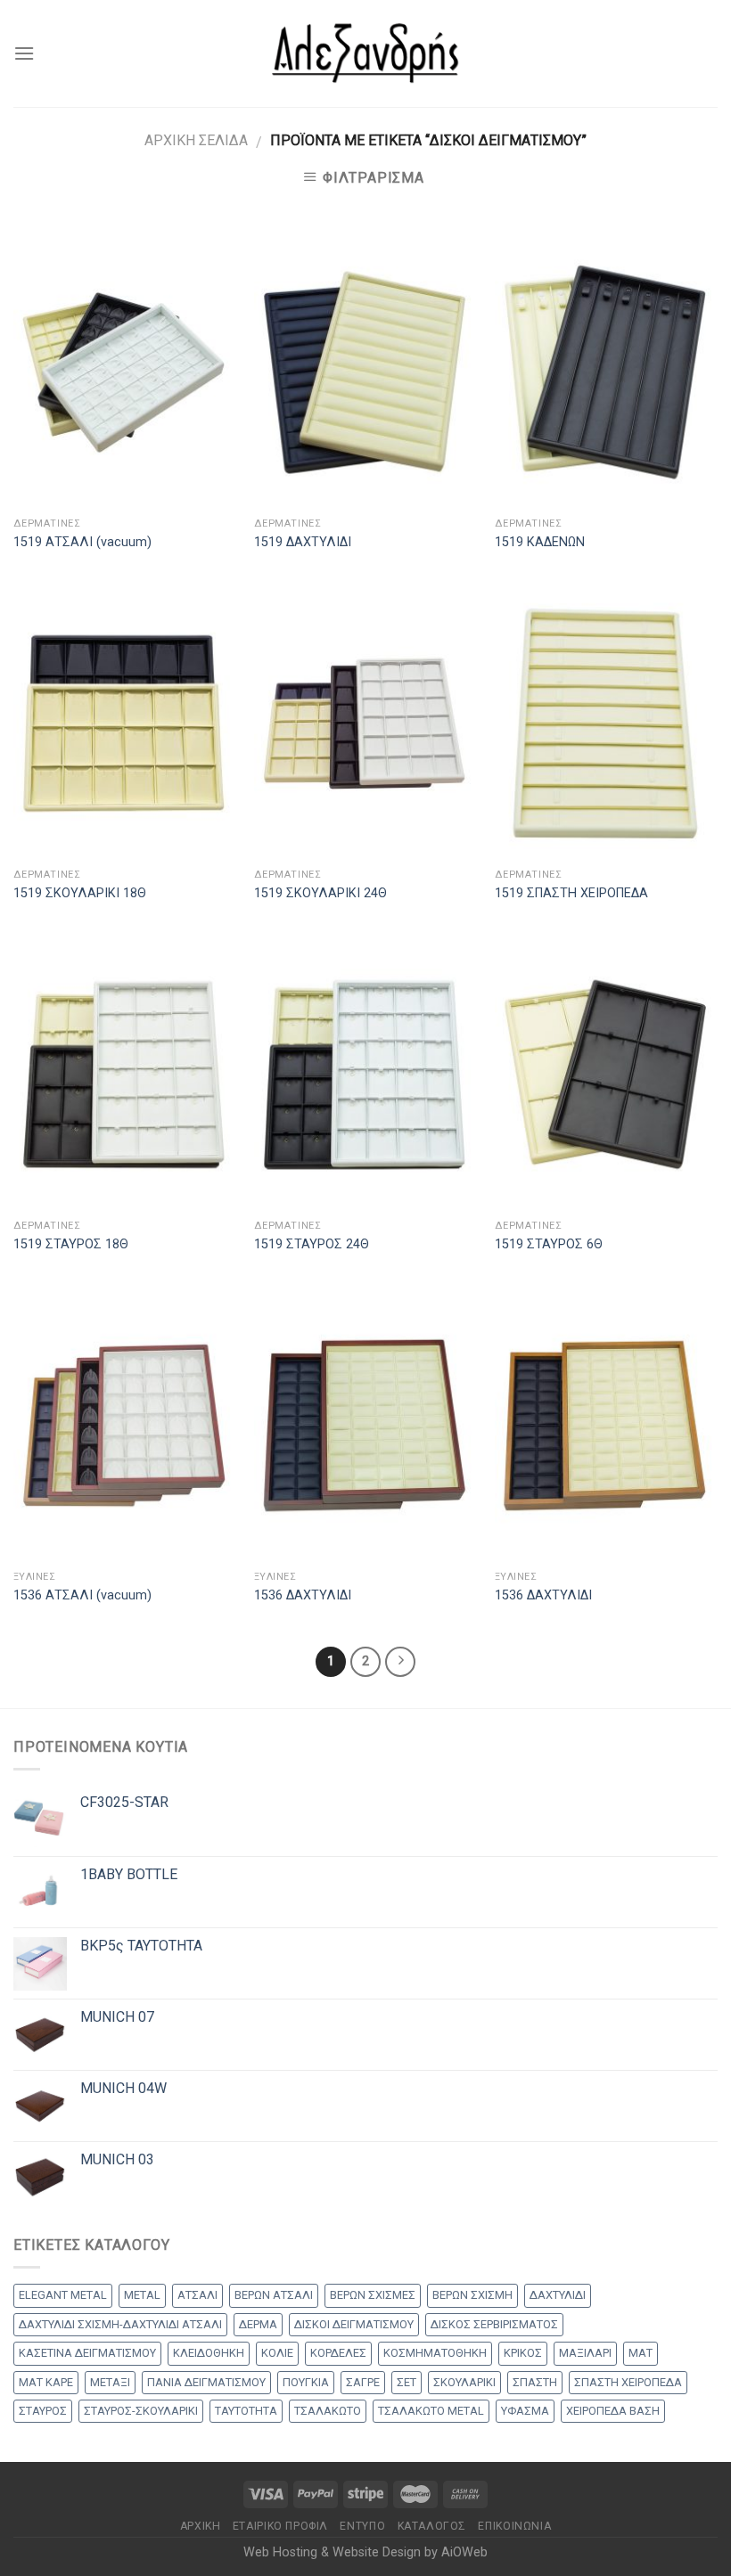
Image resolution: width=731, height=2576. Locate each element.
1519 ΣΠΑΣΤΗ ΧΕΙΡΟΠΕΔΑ (571, 893)
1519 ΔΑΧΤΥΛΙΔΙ (303, 542)
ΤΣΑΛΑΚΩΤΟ (328, 2411)
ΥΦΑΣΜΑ (525, 2411)
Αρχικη (201, 2526)
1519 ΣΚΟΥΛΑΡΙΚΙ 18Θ (80, 893)
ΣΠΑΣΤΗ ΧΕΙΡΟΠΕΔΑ (628, 2382)
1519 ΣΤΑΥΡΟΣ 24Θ (312, 1244)
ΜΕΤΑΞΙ (110, 2382)
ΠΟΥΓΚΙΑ (306, 2382)
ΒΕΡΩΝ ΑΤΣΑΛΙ (274, 2295)
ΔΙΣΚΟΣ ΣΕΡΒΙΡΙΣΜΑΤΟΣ (494, 2324)
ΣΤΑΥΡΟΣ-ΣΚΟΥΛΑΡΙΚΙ (141, 2411)
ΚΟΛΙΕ (277, 2353)
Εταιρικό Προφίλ (280, 2526)
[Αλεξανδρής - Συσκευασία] (365, 53)
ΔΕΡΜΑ (258, 2324)
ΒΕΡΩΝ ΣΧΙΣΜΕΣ (373, 2295)
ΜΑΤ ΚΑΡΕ (46, 2382)
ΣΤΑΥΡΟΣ (43, 2411)
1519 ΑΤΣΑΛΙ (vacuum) (82, 542)
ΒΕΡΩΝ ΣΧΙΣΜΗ (472, 2295)
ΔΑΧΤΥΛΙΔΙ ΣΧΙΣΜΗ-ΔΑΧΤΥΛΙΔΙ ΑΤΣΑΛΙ (120, 2324)
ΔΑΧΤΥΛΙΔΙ (558, 2295)
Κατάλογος (432, 2526)
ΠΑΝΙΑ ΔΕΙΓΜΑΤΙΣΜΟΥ (206, 2382)
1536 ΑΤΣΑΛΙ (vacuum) (82, 1595)
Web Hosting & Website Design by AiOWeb (365, 2552)
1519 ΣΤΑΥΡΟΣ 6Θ (549, 1244)
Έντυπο (362, 2526)
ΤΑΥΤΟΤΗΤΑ (246, 2411)
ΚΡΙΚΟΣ (523, 2353)
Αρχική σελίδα (196, 140)
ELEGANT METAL (63, 2295)
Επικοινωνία (514, 2526)
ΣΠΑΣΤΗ (535, 2382)
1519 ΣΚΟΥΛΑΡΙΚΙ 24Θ (320, 893)
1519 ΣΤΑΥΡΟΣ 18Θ (71, 1244)
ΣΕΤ (407, 2382)
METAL (142, 2295)
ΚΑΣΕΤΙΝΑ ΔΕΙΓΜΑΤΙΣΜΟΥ (87, 2353)
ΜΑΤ (641, 2353)
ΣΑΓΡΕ (363, 2382)
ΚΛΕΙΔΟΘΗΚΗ (209, 2353)
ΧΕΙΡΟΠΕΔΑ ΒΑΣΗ (613, 2411)
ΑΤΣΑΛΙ (197, 2295)
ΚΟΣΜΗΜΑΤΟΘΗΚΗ (435, 2353)
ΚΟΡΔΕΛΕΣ (338, 2353)
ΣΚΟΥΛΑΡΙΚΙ (464, 2382)
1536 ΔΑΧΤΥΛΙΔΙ (303, 1595)
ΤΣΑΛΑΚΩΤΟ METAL (431, 2411)
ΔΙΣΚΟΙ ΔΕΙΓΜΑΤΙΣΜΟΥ (354, 2324)
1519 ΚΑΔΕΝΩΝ (540, 542)
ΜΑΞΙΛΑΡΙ (585, 2353)
